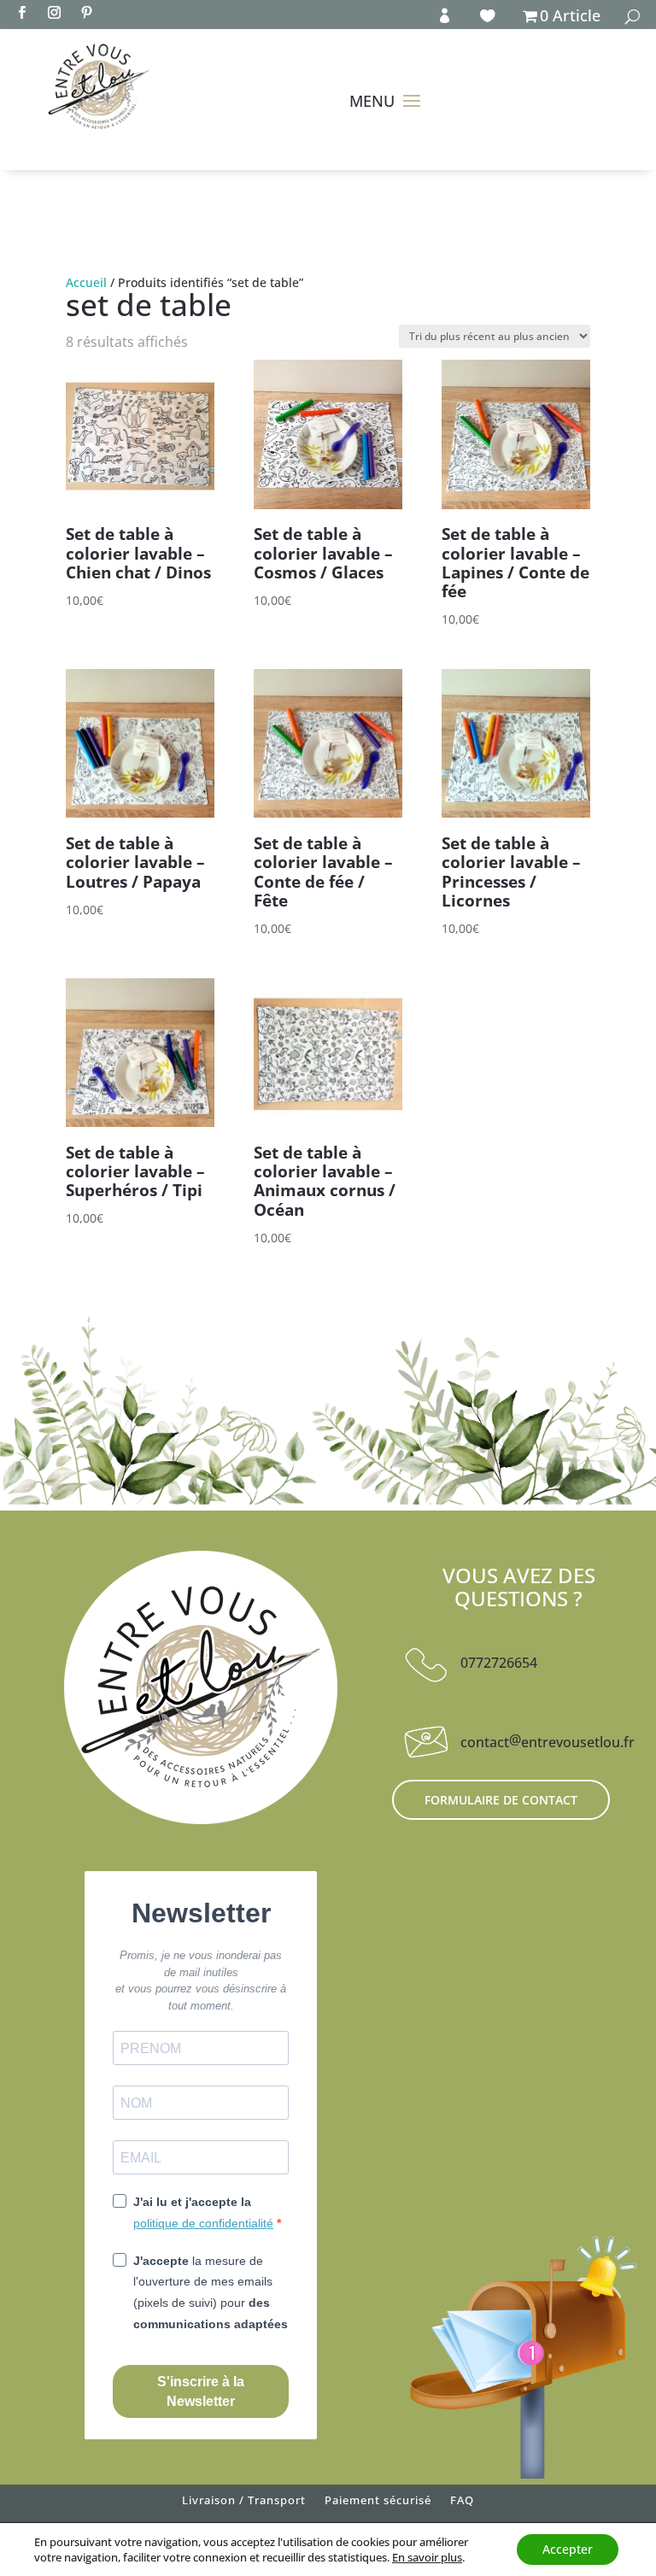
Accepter (568, 2549)
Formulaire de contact (501, 1800)
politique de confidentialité (203, 2223)
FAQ (462, 2503)
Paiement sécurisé (378, 2503)
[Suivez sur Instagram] (54, 13)
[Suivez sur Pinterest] (86, 13)
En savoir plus (427, 2557)
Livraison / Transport (244, 2503)
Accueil (86, 282)
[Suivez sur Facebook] (21, 13)
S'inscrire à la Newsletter (201, 2391)
